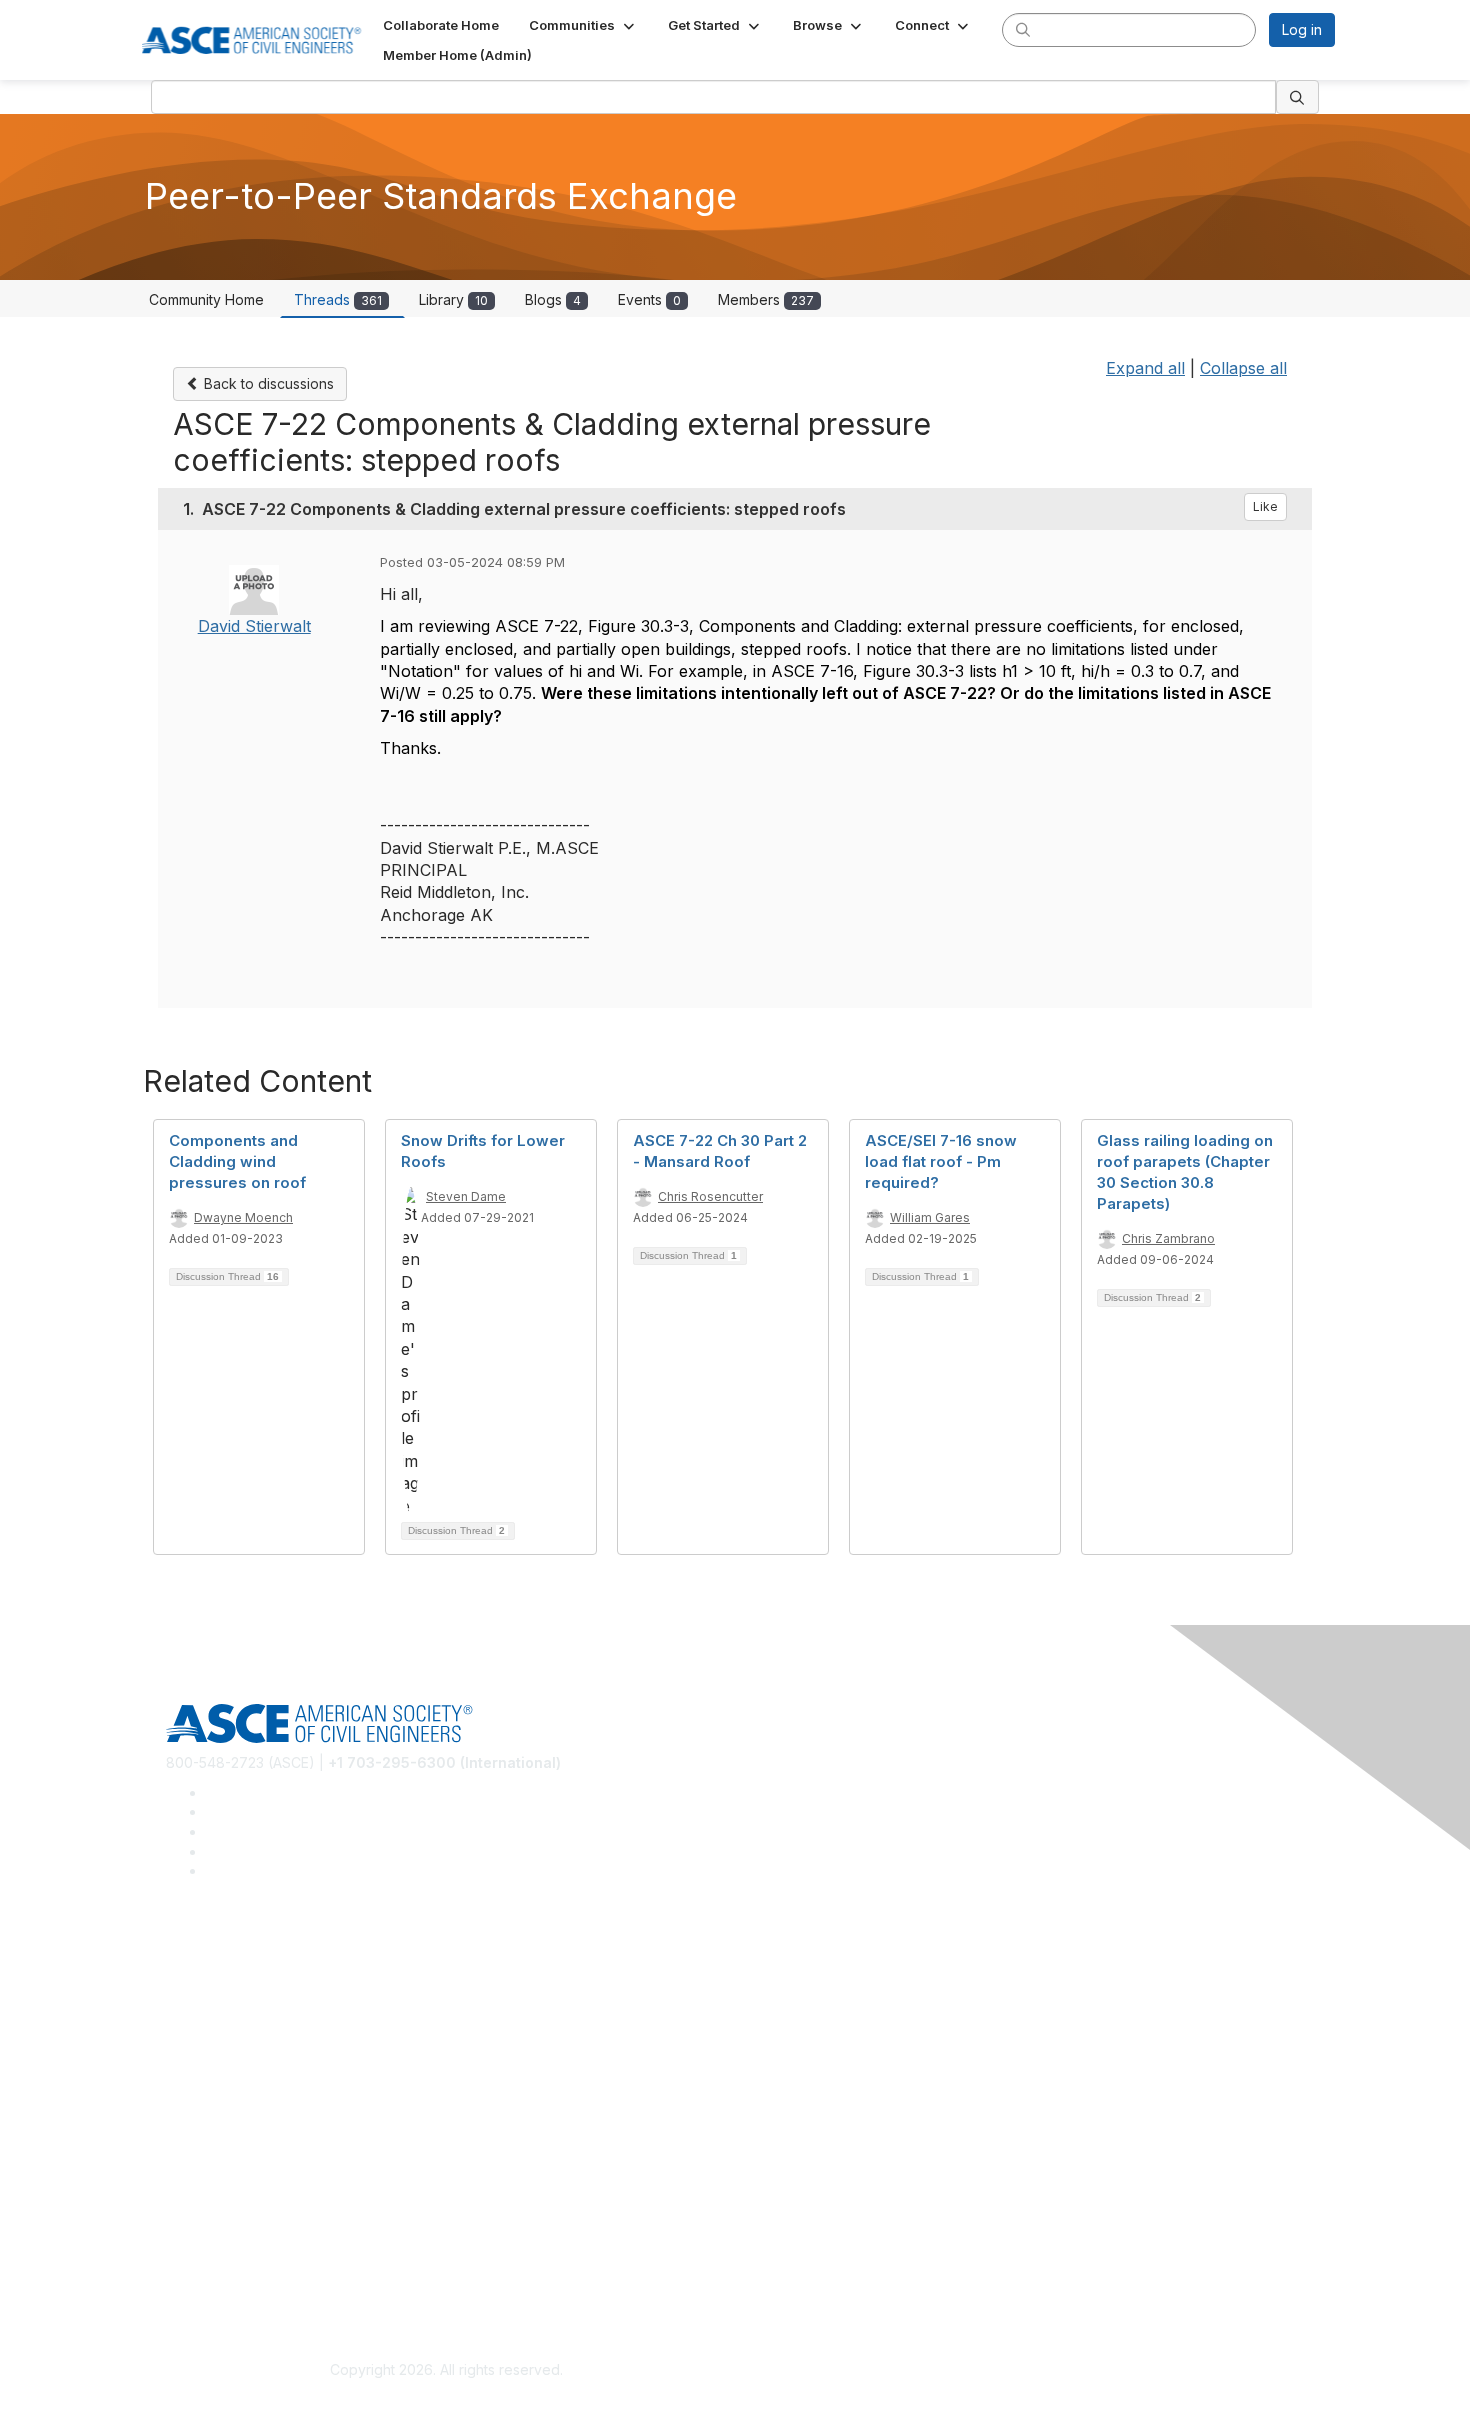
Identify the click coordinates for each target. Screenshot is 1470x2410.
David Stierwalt (254, 626)
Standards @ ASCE (228, 1956)
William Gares (930, 1217)
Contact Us (202, 2160)
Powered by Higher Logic (1023, 2371)
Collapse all (1243, 368)
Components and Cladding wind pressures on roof (237, 1161)
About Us (196, 2245)
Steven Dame (466, 1196)
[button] (583, 25)
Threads (338, 299)
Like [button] (1265, 506)
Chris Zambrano (1168, 1238)
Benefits (193, 2130)
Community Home (206, 299)
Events (649, 299)
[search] (1023, 29)
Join (180, 2101)
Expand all (1145, 368)
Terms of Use (210, 2275)
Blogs (553, 299)
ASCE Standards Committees (260, 1985)
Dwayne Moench (243, 1217)
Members (766, 299)
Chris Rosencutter (710, 1196)
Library (453, 299)
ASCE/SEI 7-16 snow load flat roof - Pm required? (941, 1161)
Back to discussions (267, 383)
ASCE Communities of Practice (265, 2015)
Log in (1302, 29)
